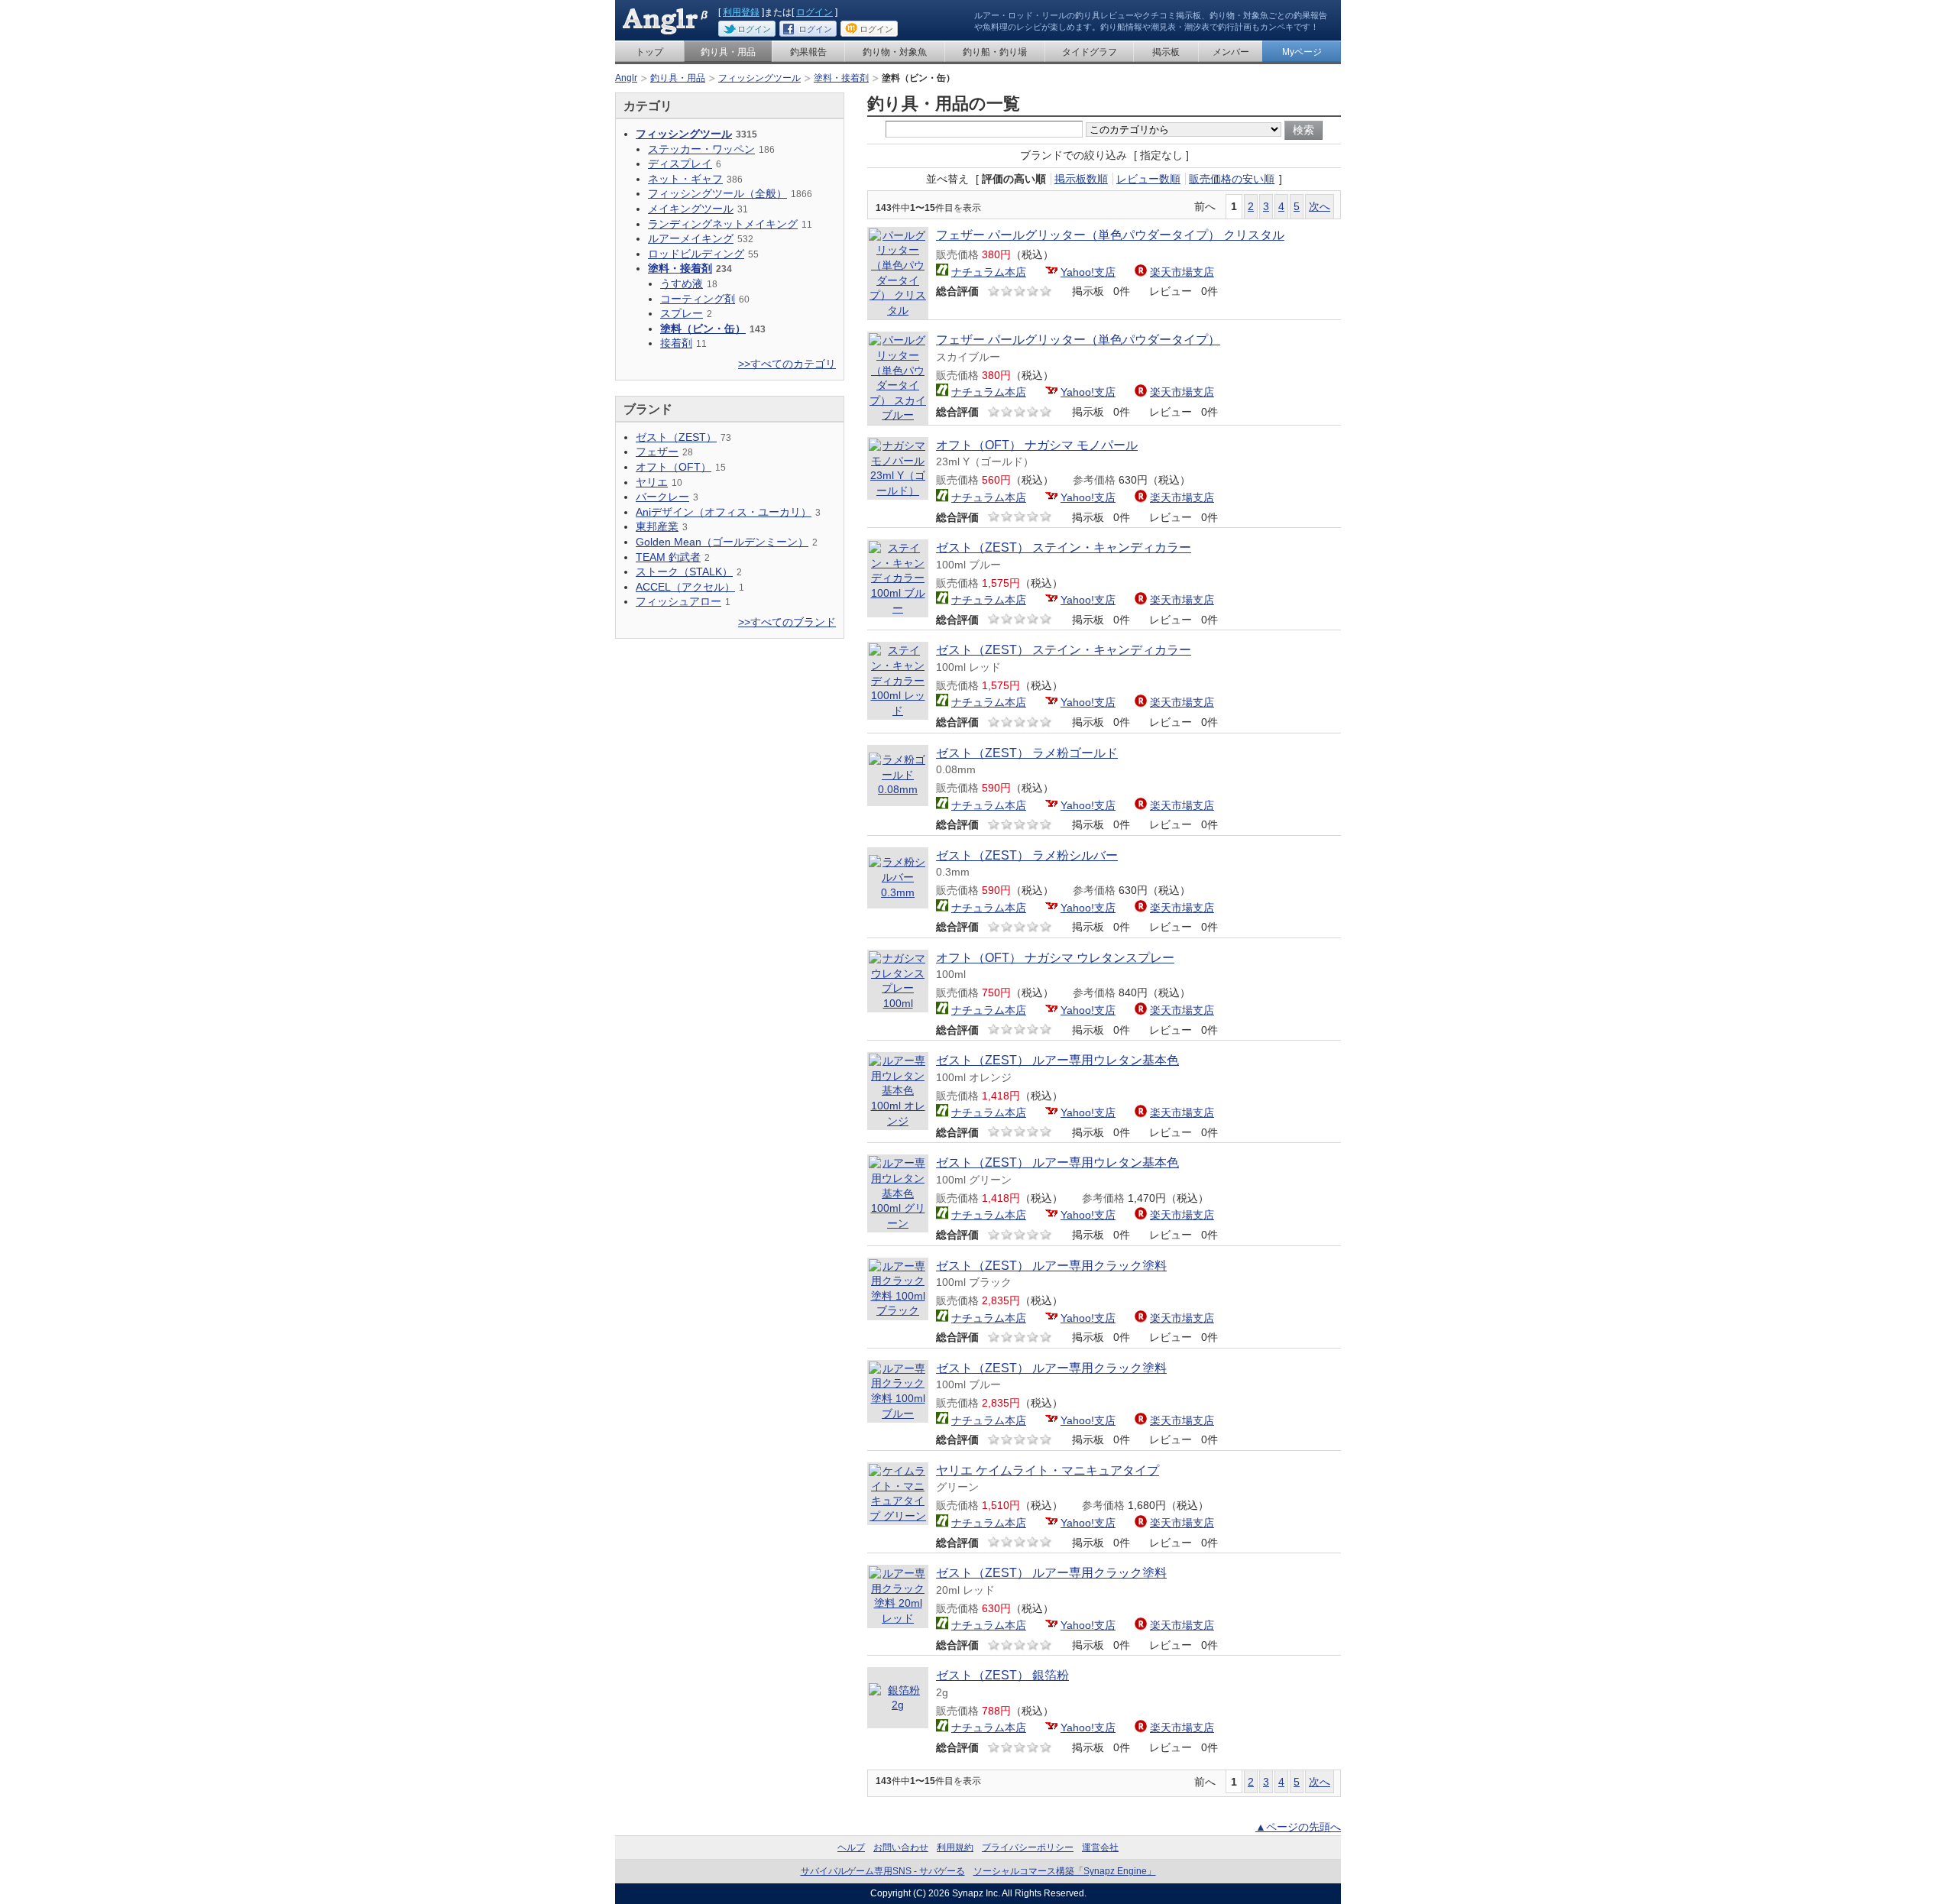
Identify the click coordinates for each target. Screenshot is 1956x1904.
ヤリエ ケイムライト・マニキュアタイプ (1048, 1470)
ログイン (814, 12)
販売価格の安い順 (1232, 179)
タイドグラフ (1090, 52)
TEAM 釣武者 (668, 557)
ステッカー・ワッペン (701, 149)
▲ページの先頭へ (1298, 1827)
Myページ (1302, 52)
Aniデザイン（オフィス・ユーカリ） (724, 512)
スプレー (682, 313)
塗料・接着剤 (841, 78)
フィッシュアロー (678, 601)
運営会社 (1100, 1847)
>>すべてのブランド (787, 622)
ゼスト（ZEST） (676, 437)
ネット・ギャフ (685, 179)
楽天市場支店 (1182, 272)
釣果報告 (808, 52)
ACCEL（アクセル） (685, 587)
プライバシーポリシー (1028, 1847)
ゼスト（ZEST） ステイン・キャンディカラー (1064, 547)
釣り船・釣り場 (995, 52)
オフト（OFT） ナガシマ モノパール (1037, 445)
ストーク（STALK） (684, 572)
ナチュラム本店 (989, 272)
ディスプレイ (680, 164)
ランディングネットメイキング (723, 224)
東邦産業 (657, 526)
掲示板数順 (1081, 179)
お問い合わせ (901, 1847)
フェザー (657, 452)
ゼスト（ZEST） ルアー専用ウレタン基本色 (1057, 1060)
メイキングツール (691, 209)
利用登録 (741, 12)
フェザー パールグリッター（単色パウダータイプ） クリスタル (1110, 235)
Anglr (626, 78)
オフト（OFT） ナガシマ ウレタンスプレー (1055, 958)
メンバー (1231, 52)
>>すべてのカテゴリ (787, 364)
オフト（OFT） (674, 467)
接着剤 (676, 343)
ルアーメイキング (691, 238)
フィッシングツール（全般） (717, 193)
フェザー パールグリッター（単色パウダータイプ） (1078, 340)
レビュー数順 (1148, 179)
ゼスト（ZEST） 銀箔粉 (1002, 1675)
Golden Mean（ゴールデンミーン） (722, 542)
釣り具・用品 (728, 52)
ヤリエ (652, 482)
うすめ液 (682, 283)
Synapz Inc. (976, 1893)
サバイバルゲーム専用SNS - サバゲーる (883, 1871)
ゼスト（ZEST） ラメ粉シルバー (1027, 855)
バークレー (662, 497)
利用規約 (955, 1847)
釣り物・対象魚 (895, 52)
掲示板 (1166, 52)
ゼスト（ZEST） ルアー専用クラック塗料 (1051, 1266)
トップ (649, 52)
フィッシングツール (759, 78)
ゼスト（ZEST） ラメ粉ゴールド (1027, 753)
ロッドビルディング (696, 254)
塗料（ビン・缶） (703, 329)
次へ (1320, 206)
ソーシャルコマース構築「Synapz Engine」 (1065, 1871)
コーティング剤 (698, 299)
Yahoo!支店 (1088, 272)
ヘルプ (851, 1847)
